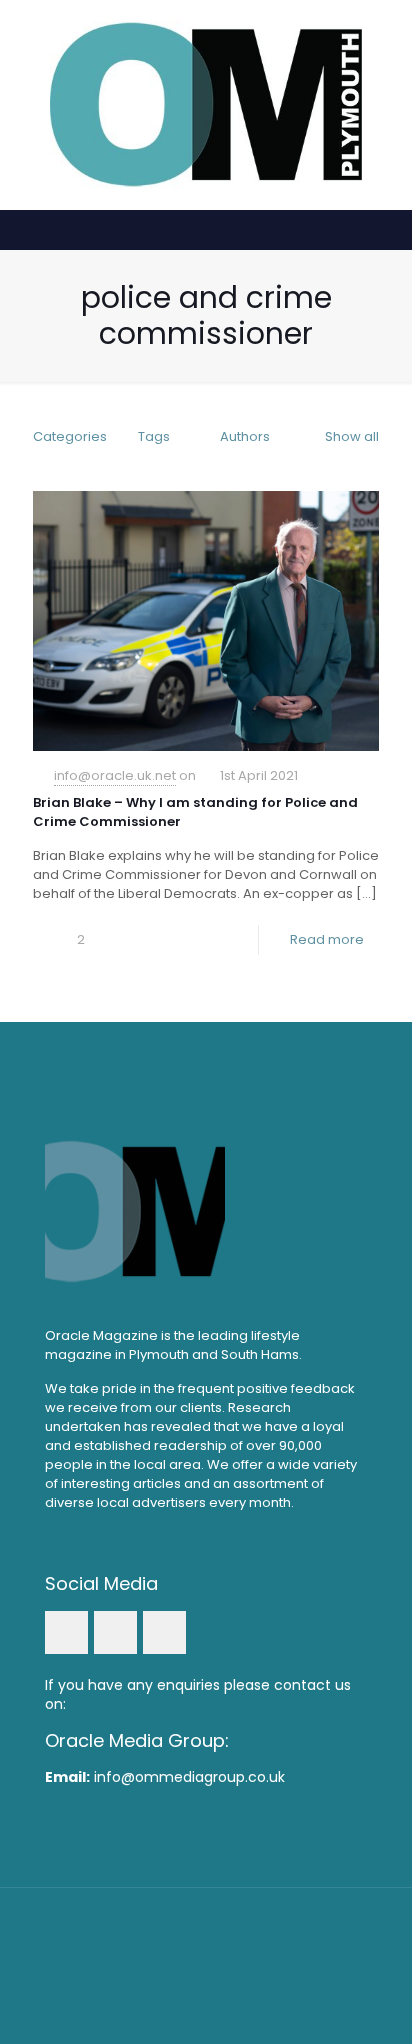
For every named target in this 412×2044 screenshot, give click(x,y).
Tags (154, 436)
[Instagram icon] (233, 1973)
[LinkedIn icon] (206, 1973)
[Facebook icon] (179, 1973)
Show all (352, 436)
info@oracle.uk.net (115, 775)
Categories (70, 436)
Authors (245, 436)
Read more (327, 939)
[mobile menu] (385, 40)
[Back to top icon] (206, 1929)
